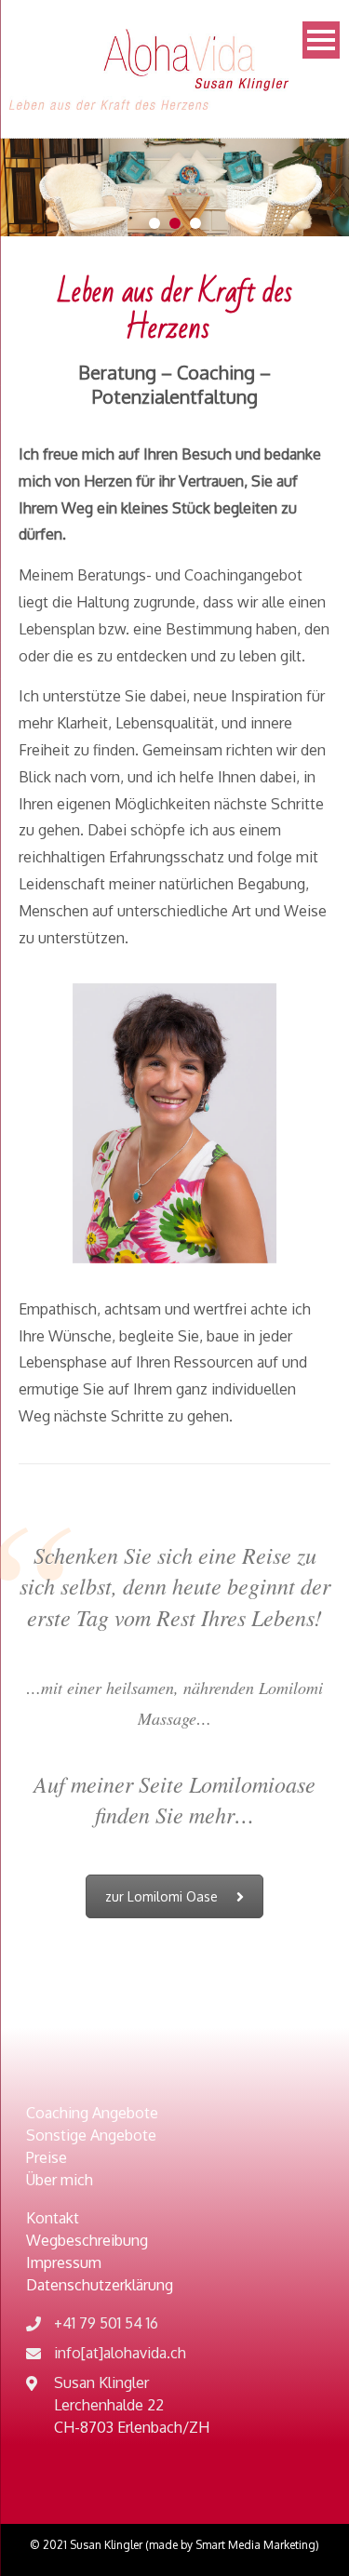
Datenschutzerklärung (100, 2285)
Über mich (60, 2180)
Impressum (64, 2262)
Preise (47, 2157)
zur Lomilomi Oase (161, 1896)
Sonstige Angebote (91, 2135)
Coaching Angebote (92, 2113)
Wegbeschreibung (87, 2240)
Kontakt (53, 2218)
